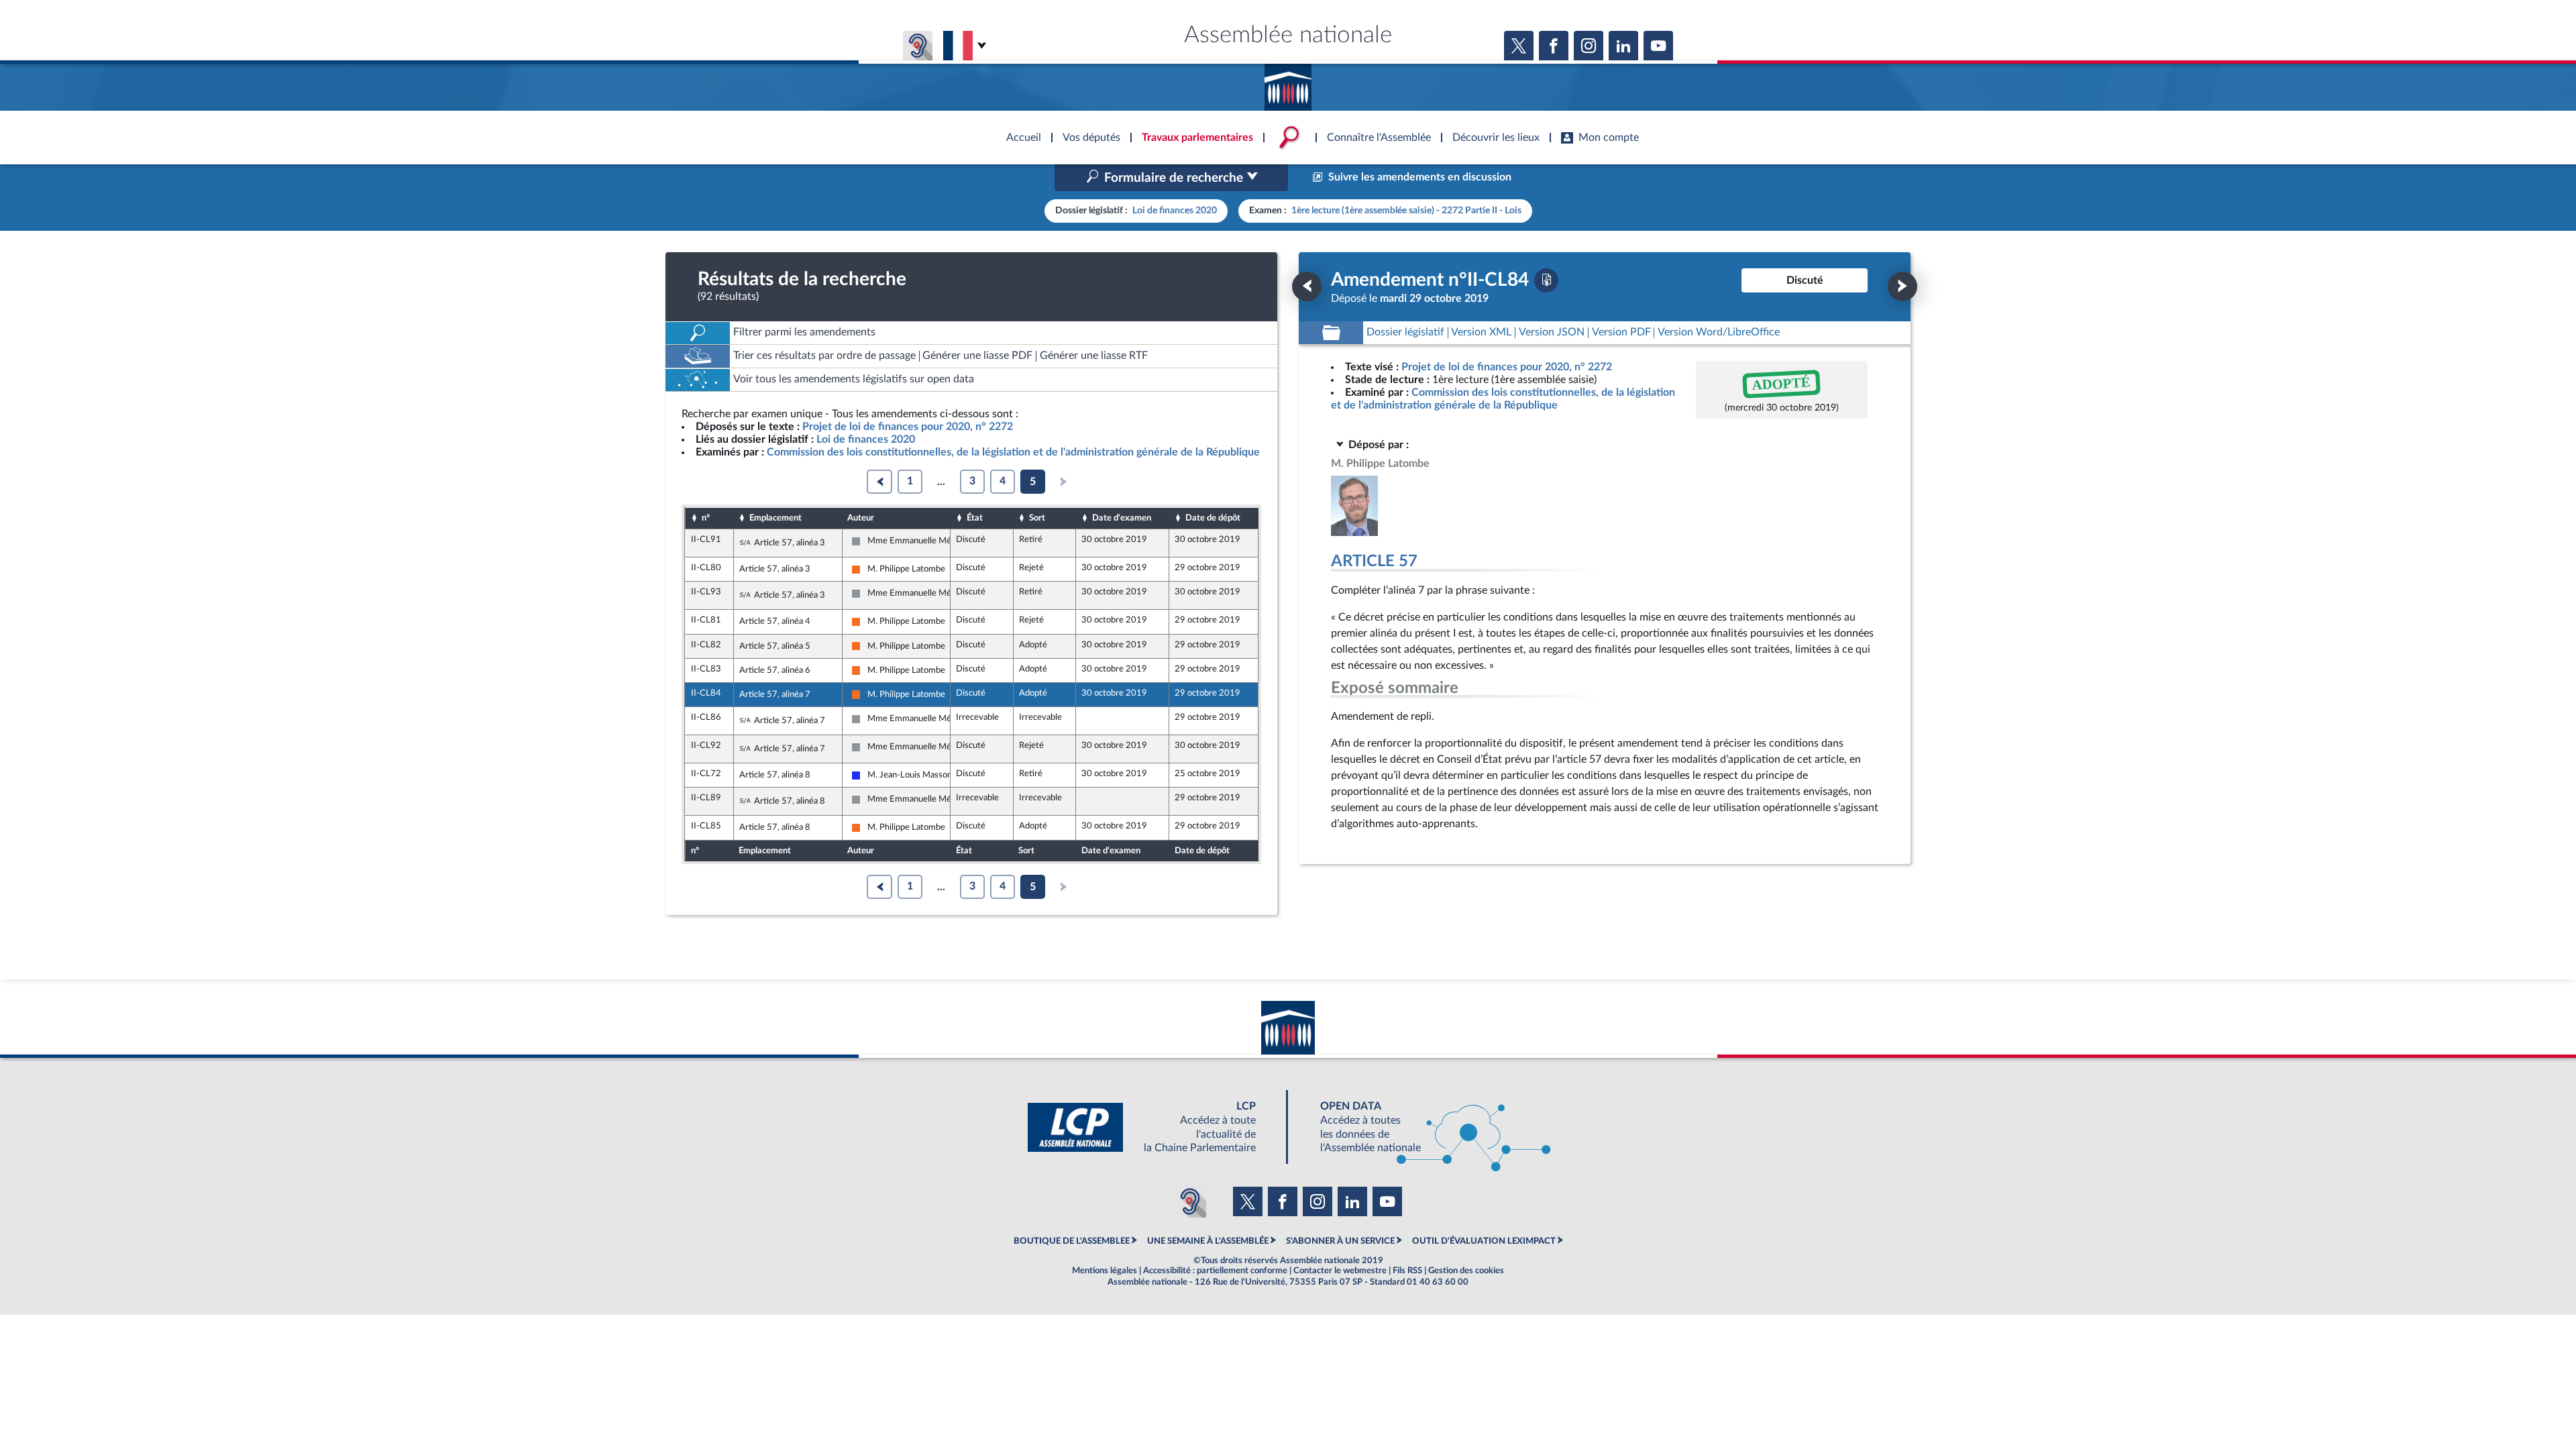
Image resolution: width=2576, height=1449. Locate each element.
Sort (1037, 518)
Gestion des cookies (1466, 1271)
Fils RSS (1407, 1271)
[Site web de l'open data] (1424, 1127)
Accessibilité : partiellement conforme (1215, 1271)
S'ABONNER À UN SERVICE (1340, 1241)
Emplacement (775, 518)
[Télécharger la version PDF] (1546, 280)
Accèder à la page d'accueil (1288, 83)
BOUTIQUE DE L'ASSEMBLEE (1072, 1241)
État (975, 518)
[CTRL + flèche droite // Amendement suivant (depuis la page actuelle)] (1902, 286)
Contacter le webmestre (1340, 1271)
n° (706, 518)
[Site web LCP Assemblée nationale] (1152, 1127)
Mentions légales (1105, 1271)
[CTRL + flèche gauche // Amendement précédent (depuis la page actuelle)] (1307, 286)
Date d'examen (1122, 518)
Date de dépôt (1213, 518)
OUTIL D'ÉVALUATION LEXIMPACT (1484, 1241)
